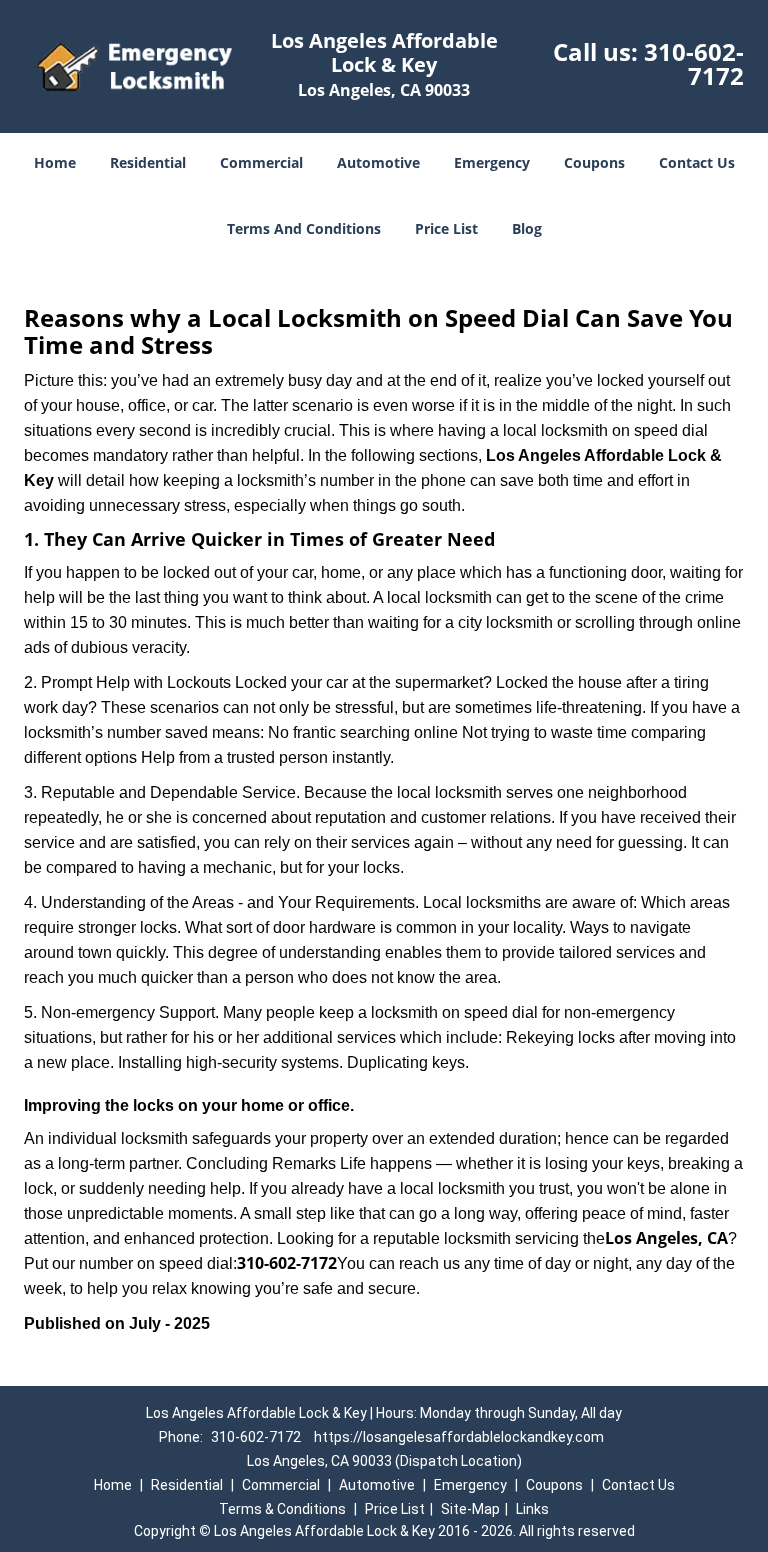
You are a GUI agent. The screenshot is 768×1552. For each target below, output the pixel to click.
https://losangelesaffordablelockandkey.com (459, 1437)
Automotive (378, 162)
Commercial (261, 162)
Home (55, 162)
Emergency (492, 162)
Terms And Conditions (304, 228)
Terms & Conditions (282, 1509)
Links (532, 1509)
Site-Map (470, 1509)
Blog (527, 228)
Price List (446, 228)
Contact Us (697, 162)
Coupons (594, 162)
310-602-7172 (694, 63)
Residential (148, 162)
